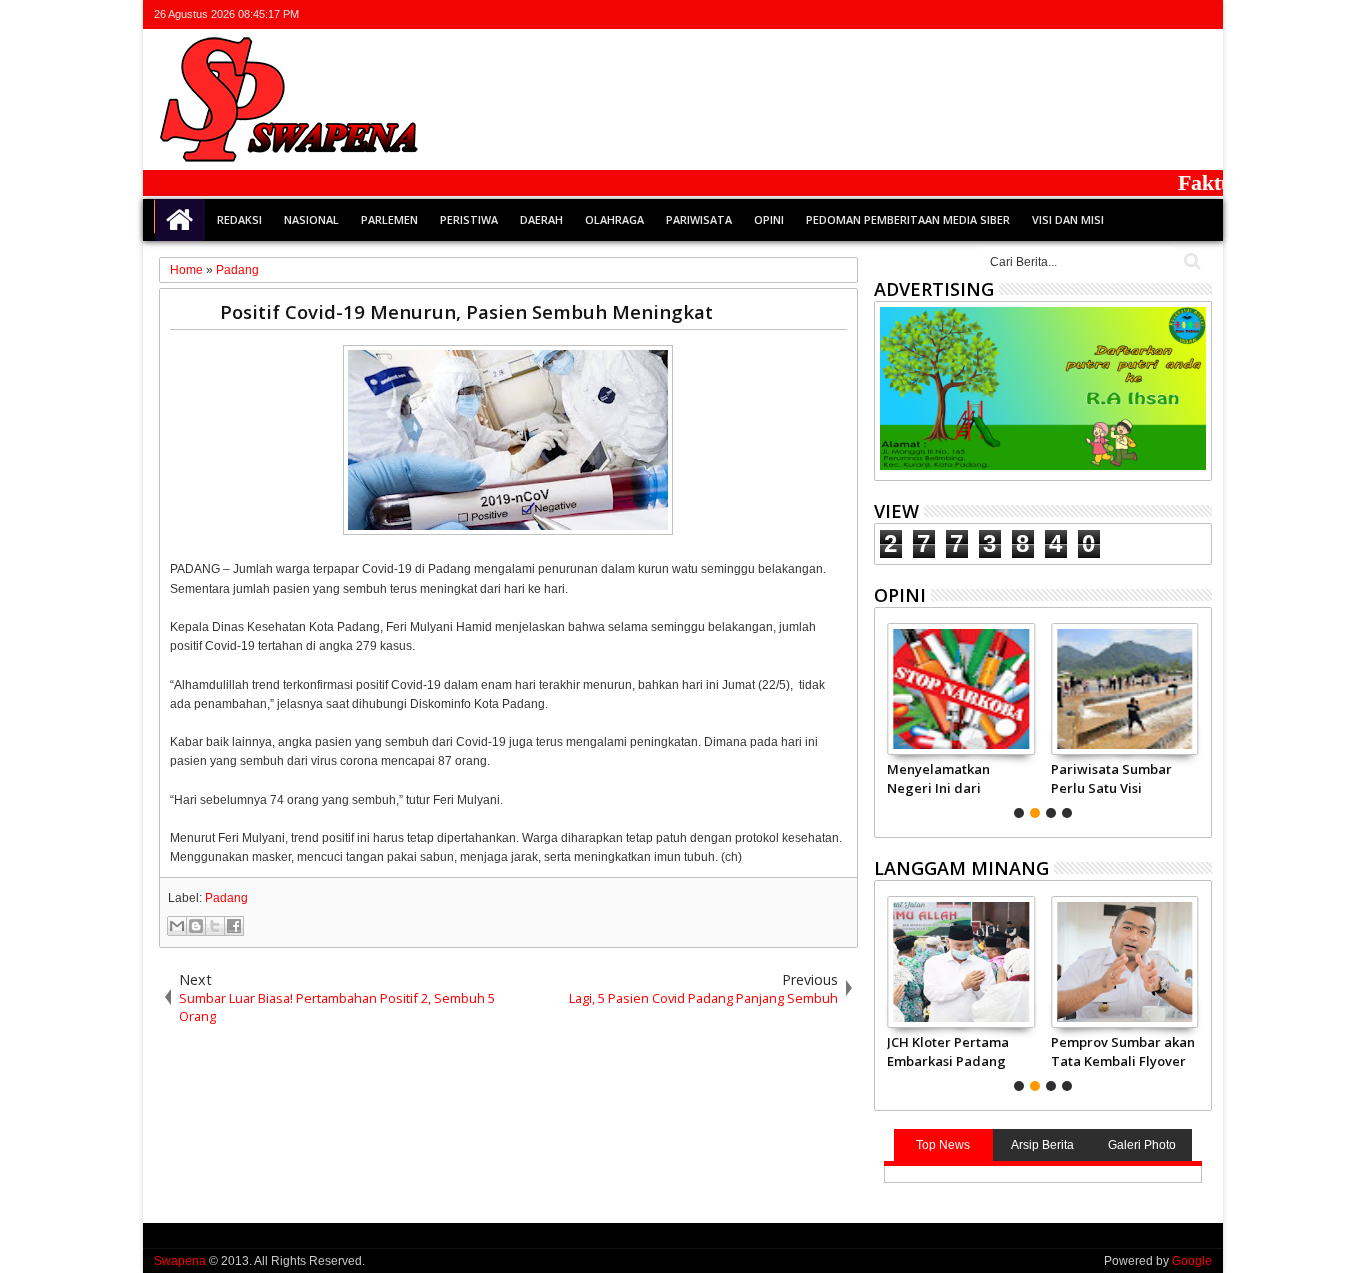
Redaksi (239, 219)
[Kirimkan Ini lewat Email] (177, 926)
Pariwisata (699, 219)
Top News (943, 1145)
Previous (1198, 718)
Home (180, 220)
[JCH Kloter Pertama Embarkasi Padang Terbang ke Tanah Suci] (960, 962)
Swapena (180, 1261)
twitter (1095, 14)
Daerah (541, 219)
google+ (1147, 14)
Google (1192, 1261)
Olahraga (614, 219)
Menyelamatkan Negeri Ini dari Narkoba (938, 778)
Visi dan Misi (1068, 219)
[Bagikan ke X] (215, 926)
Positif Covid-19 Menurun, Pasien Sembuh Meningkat (466, 311)
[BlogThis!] (196, 926)
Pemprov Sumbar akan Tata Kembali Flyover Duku (1123, 1051)
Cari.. (1190, 261)
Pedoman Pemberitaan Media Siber (908, 219)
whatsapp (1199, 14)
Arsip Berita (1042, 1145)
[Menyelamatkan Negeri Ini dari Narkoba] (960, 689)
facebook (1121, 14)
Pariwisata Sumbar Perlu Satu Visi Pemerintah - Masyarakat (1111, 778)
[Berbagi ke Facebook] (234, 926)
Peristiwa (469, 219)
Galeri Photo (1142, 1145)
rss (1173, 14)
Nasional (311, 219)
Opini (769, 219)
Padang (226, 898)
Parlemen (389, 219)
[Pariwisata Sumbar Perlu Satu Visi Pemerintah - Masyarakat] (1124, 689)
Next (887, 718)
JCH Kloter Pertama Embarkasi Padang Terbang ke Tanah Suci (948, 1051)
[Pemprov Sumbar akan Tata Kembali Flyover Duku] (1124, 962)
